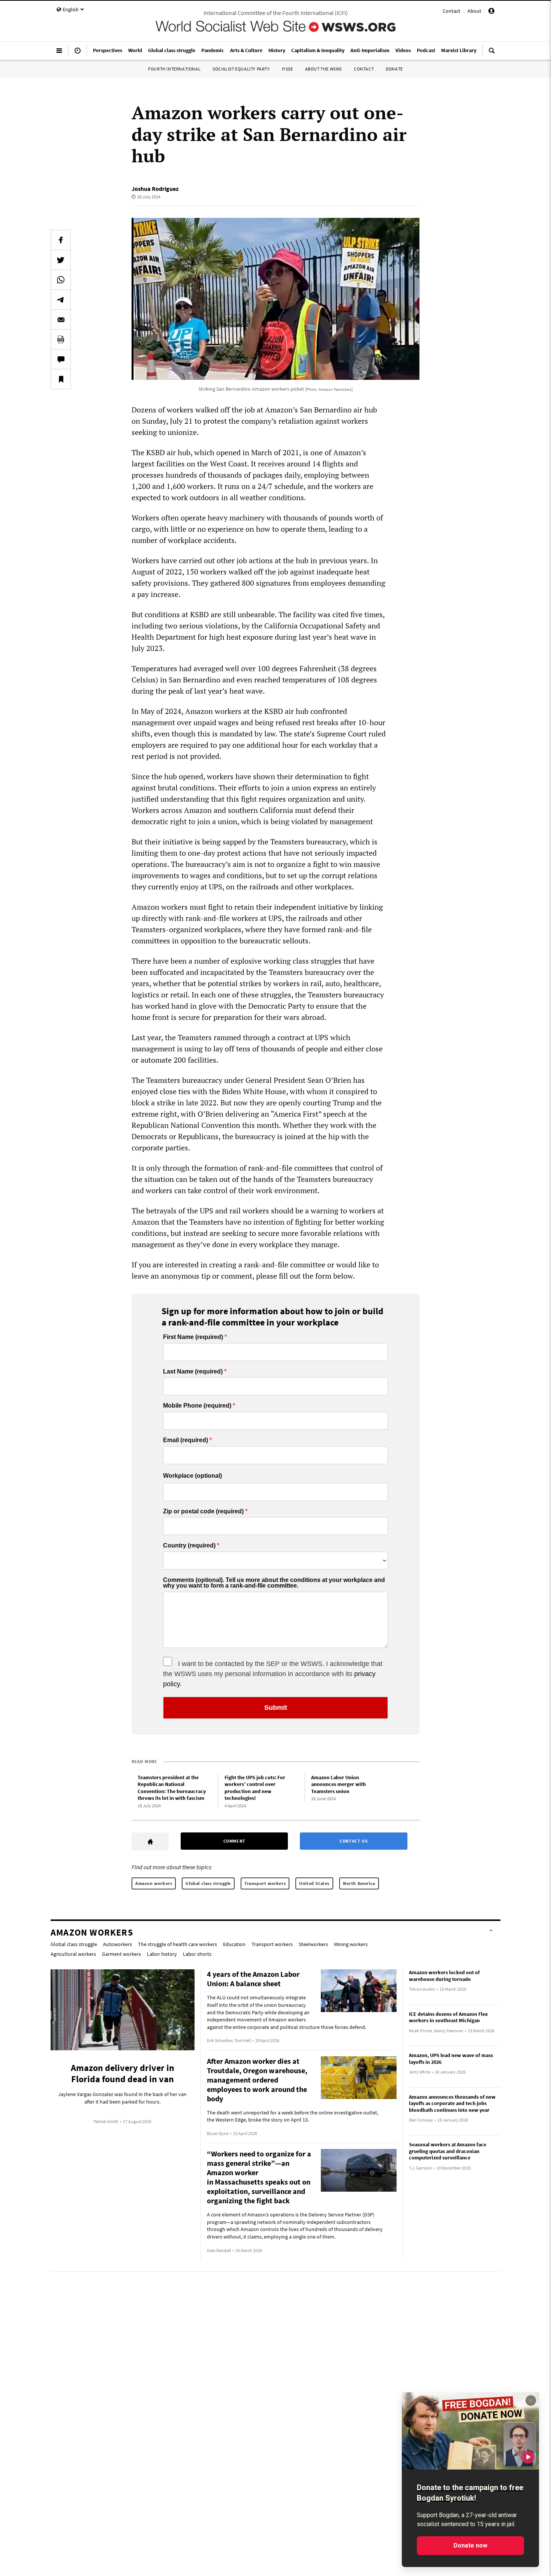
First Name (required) (193, 1337)
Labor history (162, 1954)
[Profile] (491, 12)
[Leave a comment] (61, 359)
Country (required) (189, 1546)
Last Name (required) (193, 1372)
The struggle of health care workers (177, 1944)
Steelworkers (313, 1944)
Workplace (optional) (192, 1476)
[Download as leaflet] (61, 339)
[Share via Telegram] (61, 300)
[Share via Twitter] (61, 260)
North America (359, 1883)
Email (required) (186, 1440)
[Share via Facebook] (61, 240)
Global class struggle (208, 1883)
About (474, 11)
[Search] (492, 54)
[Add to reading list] (61, 379)
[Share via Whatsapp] (61, 280)
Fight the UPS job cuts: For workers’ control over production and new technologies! (255, 1788)
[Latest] (78, 54)
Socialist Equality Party (241, 69)
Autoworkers (118, 1944)
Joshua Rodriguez (155, 189)
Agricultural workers (73, 1954)
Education (234, 1944)
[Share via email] (61, 319)
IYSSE (287, 69)
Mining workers (351, 1944)
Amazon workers (154, 1883)
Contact (451, 11)
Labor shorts (197, 1954)
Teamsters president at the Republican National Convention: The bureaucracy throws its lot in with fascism (172, 1788)
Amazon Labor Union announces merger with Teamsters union (338, 1784)
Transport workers (265, 1883)
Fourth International (174, 69)
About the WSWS (323, 69)
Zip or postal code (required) (203, 1511)
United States (314, 1883)
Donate (394, 69)
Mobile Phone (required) (197, 1406)
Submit (276, 1708)
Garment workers (121, 1954)
